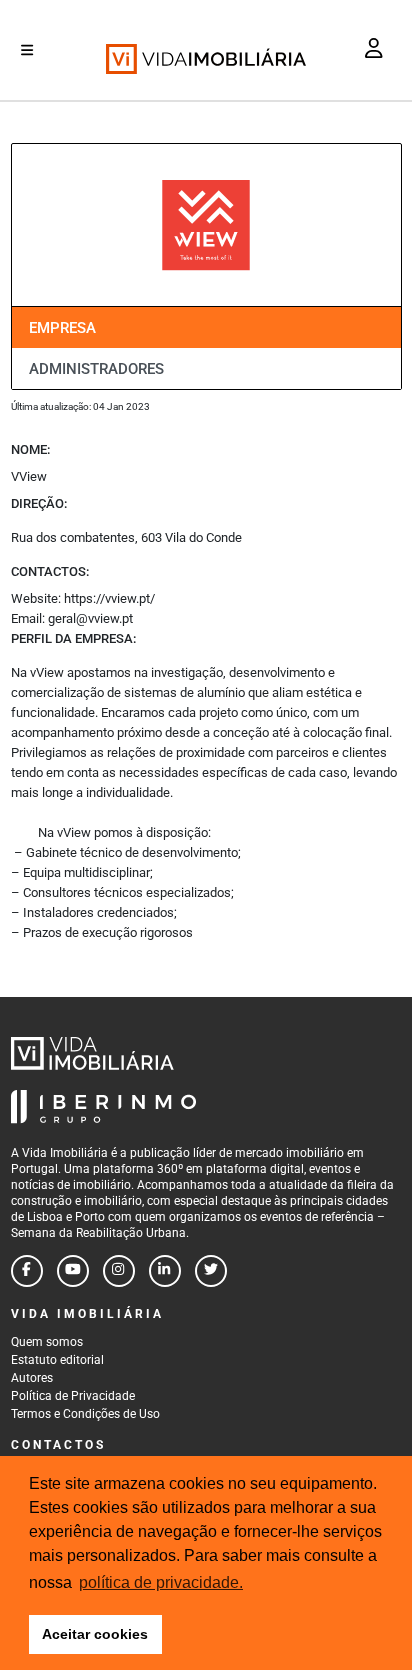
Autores (32, 1378)
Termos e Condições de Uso (85, 1414)
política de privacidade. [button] (161, 1582)
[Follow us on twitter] (211, 1271)
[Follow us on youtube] (73, 1271)
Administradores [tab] (96, 369)
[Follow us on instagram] (119, 1271)
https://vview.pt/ (109, 598)
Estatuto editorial (57, 1360)
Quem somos (47, 1342)
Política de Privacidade (73, 1396)
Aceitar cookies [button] (95, 1634)
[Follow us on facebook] (27, 1271)
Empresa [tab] (62, 328)
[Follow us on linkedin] (165, 1271)
